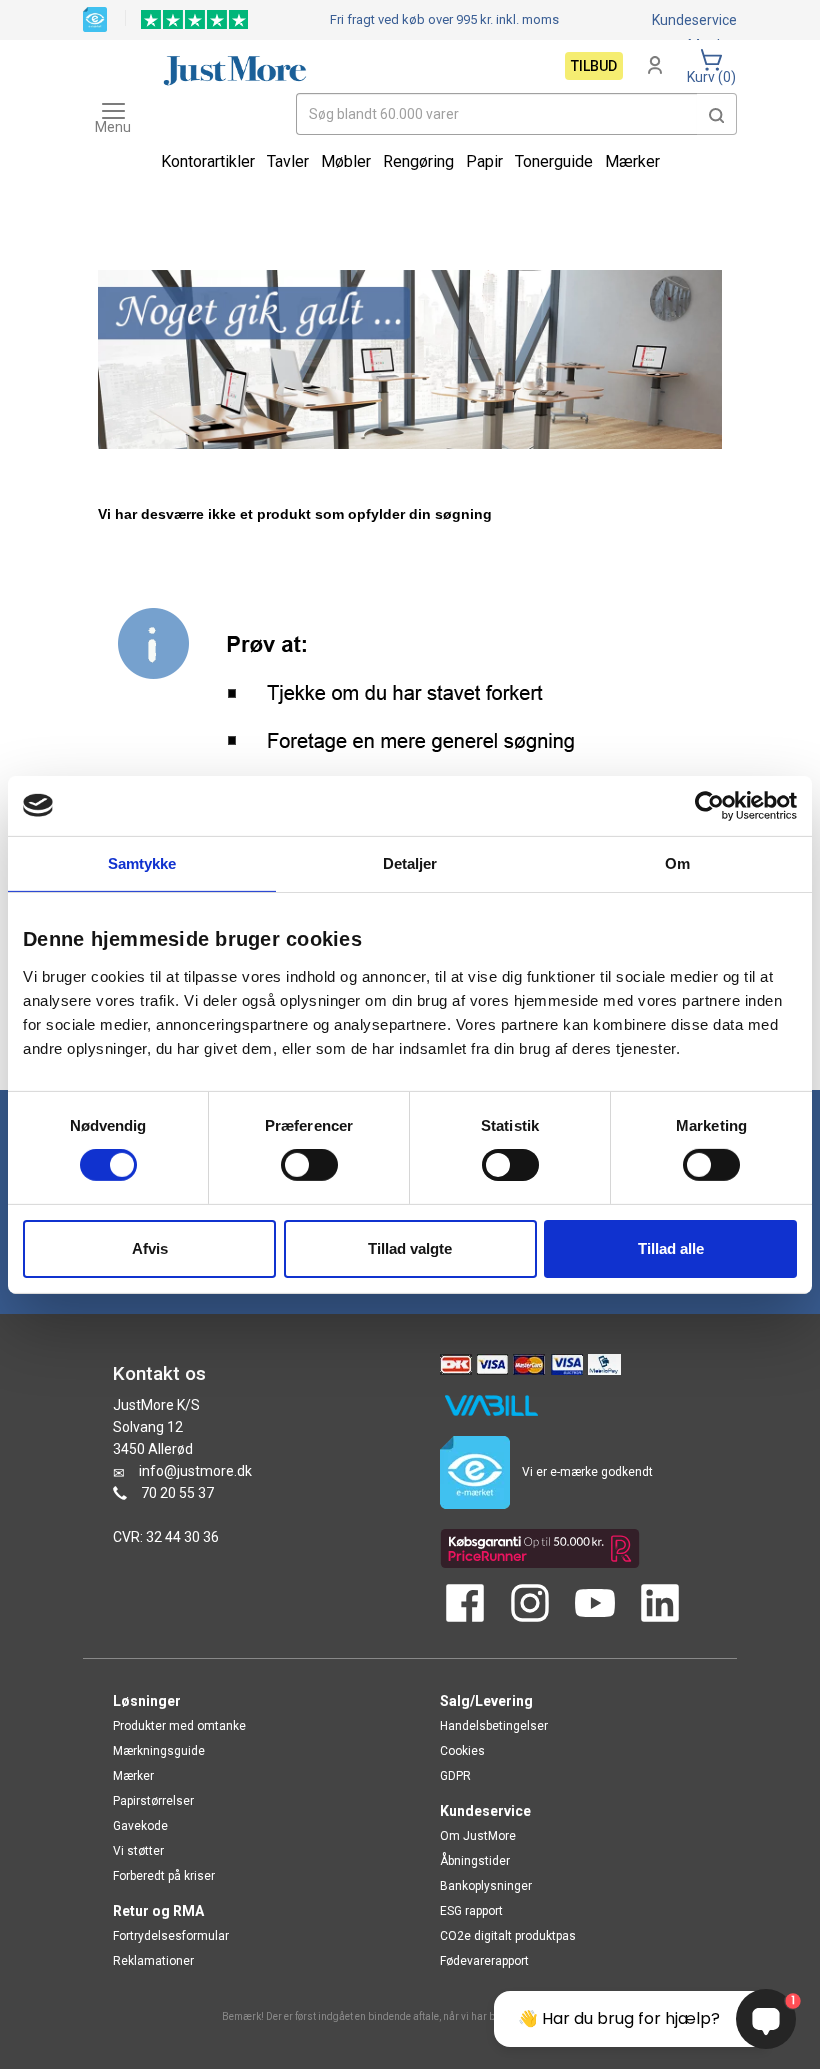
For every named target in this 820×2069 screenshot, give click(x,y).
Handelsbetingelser (494, 1726)
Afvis (150, 1248)
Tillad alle (671, 1248)
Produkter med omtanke (179, 1726)
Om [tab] (677, 862)
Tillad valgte (410, 1248)
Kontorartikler (208, 161)
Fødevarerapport (484, 1961)
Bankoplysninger (486, 1886)
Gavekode (140, 1826)
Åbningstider (475, 1861)
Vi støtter (138, 1851)
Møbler (346, 161)
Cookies (462, 1751)
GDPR (455, 1776)
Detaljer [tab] (410, 862)
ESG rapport (471, 1911)
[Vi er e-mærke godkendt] (95, 18)
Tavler (288, 161)
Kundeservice (694, 20)
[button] (717, 114)
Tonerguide (554, 161)
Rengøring (418, 161)
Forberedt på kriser (164, 1876)
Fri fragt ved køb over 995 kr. (444, 19)
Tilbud (594, 66)
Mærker (632, 161)
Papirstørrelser (153, 1801)
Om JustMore (478, 1836)
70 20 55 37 (177, 1493)
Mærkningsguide (159, 1751)
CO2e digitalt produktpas (508, 1936)
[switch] (309, 1165)
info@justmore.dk (195, 1471)
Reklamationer (153, 1961)
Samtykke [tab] (142, 862)
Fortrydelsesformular (171, 1936)
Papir (484, 161)
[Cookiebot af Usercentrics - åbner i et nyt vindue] (709, 805)
